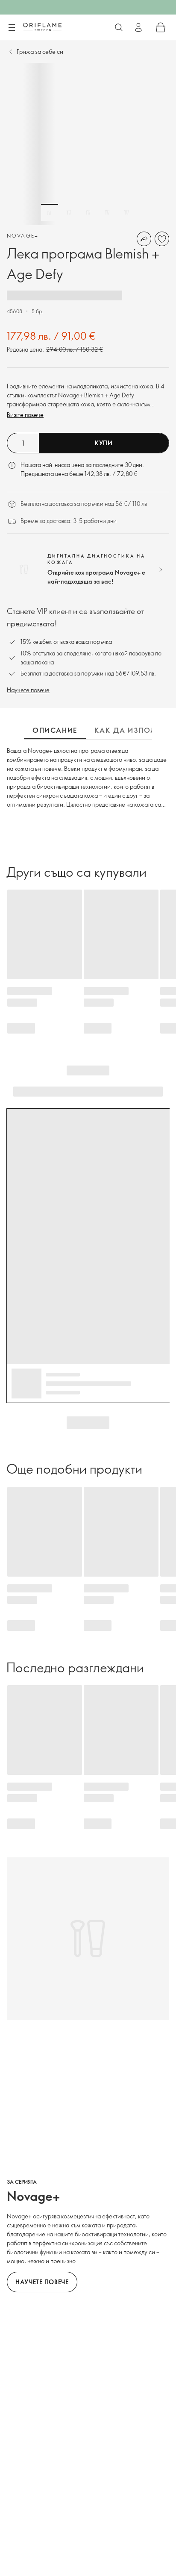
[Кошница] (161, 27)
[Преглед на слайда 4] (107, 212)
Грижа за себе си (40, 51)
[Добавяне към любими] (162, 239)
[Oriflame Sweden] (42, 27)
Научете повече (28, 690)
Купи (104, 443)
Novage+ (23, 235)
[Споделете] (144, 239)
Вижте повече (25, 415)
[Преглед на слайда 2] (69, 212)
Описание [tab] (55, 730)
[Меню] (12, 28)
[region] (88, 144)
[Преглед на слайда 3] (88, 212)
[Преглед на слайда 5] (126, 212)
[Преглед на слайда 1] (50, 212)
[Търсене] (119, 27)
